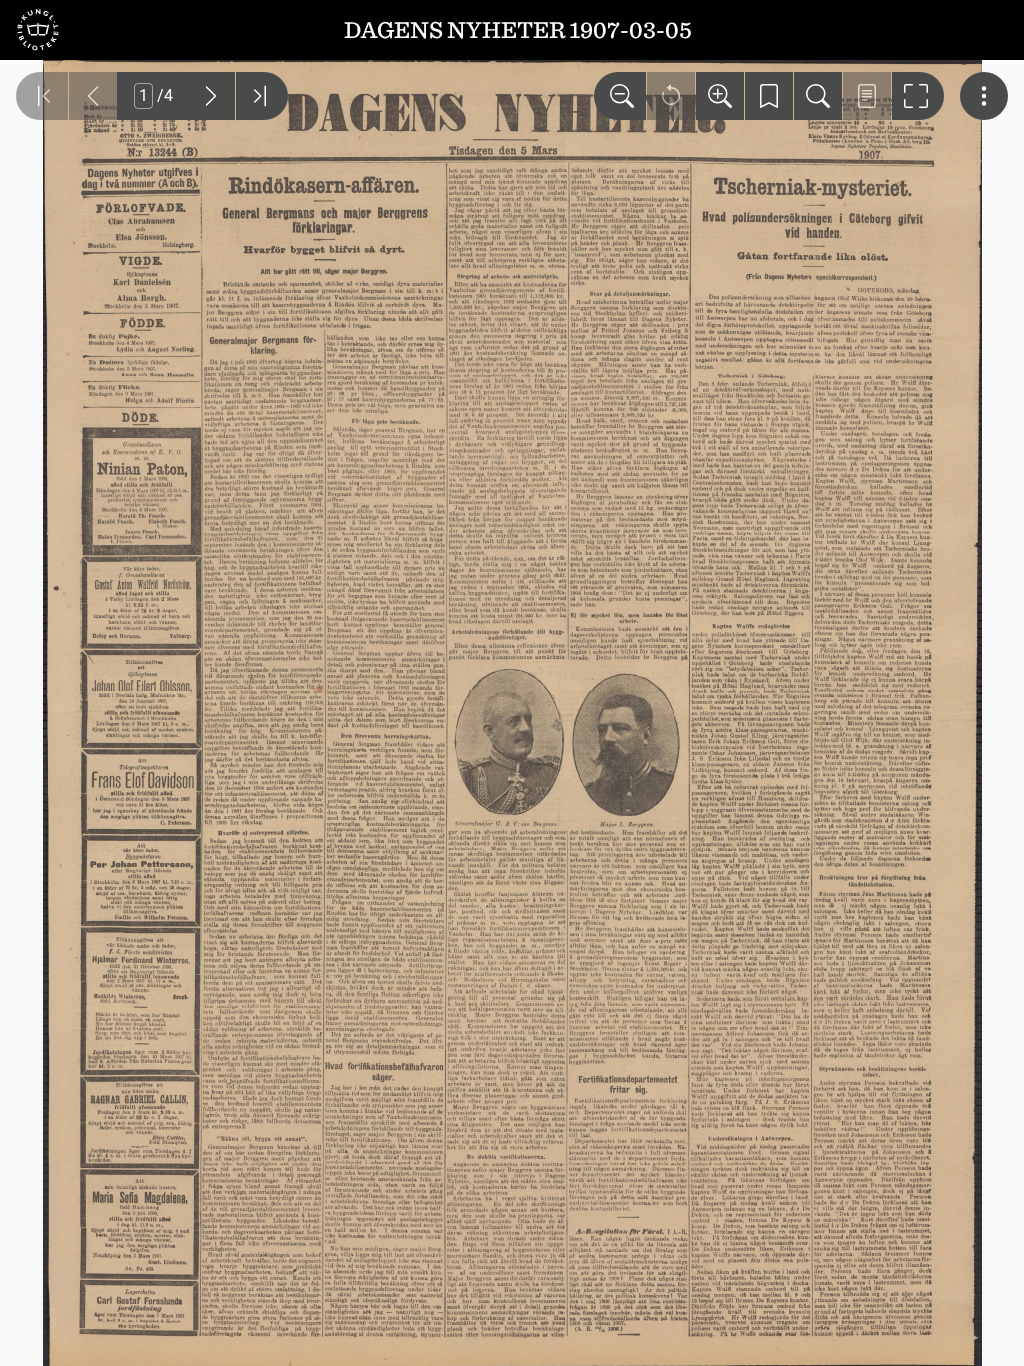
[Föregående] (93, 96)
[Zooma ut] (620, 96)
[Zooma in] (720, 96)
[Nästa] (211, 96)
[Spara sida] (769, 96)
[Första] (42, 96)
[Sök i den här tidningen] (818, 96)
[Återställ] (671, 96)
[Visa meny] (984, 96)
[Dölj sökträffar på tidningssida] (867, 96)
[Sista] (262, 96)
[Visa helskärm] (918, 96)
